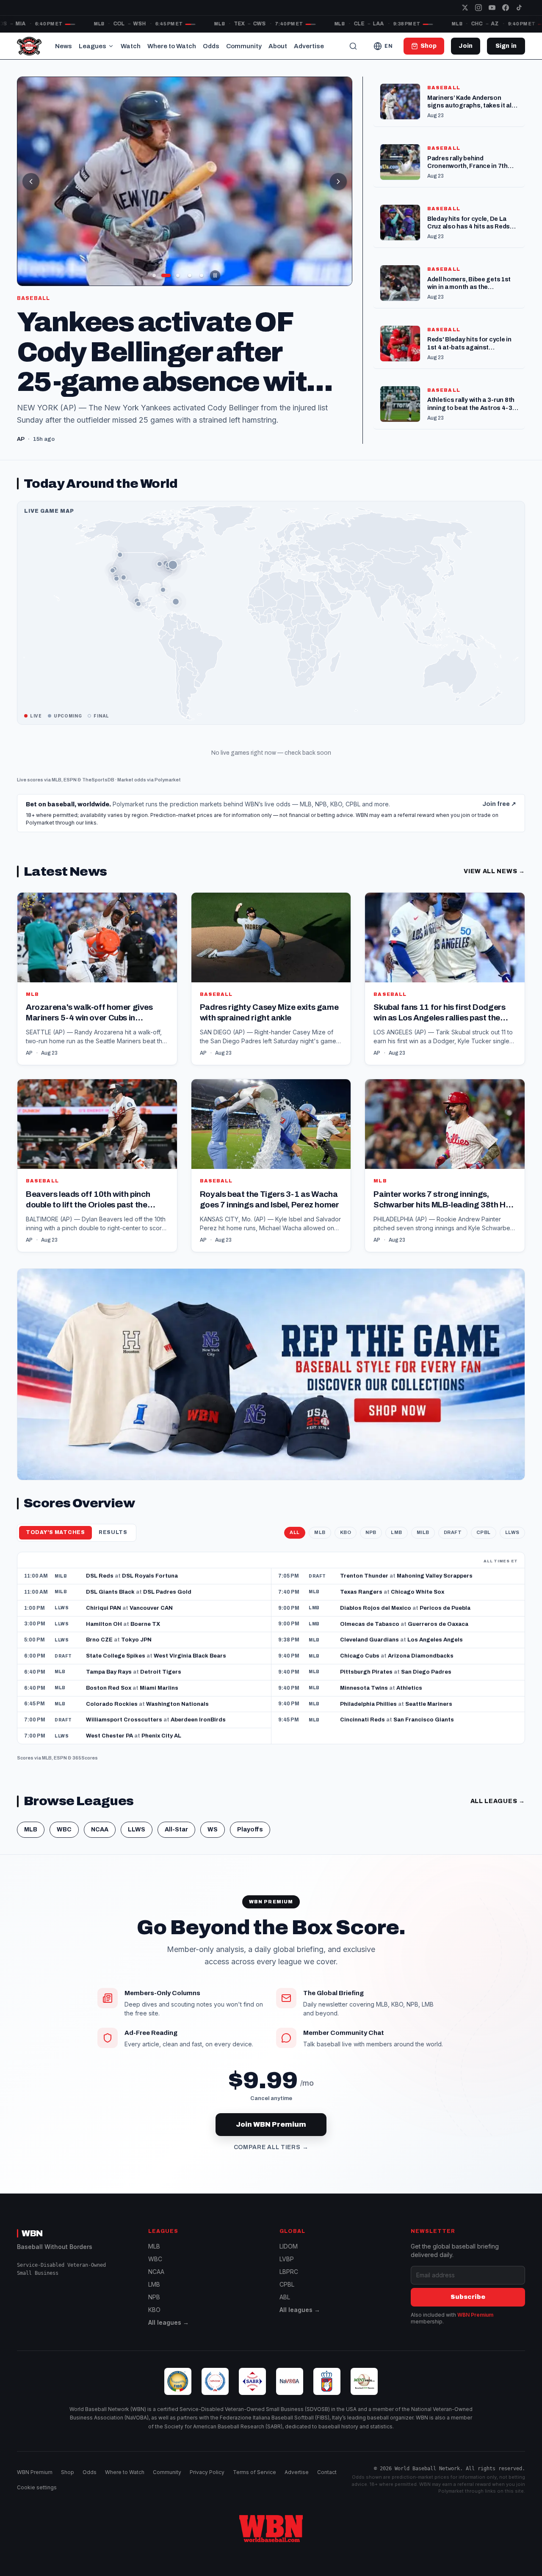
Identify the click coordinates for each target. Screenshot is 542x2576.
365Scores (85, 1770)
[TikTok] (519, 8)
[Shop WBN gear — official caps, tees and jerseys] (271, 1387)
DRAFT (453, 1545)
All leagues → (169, 2335)
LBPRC (289, 2284)
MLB (57, 792)
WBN (32, 2245)
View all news (494, 884)
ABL (285, 2309)
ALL (295, 1545)
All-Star (176, 1842)
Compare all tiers (271, 2159)
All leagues (498, 1813)
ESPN (70, 792)
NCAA (100, 1842)
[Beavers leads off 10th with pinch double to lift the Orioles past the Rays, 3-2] (97, 1178)
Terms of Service (254, 2484)
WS (213, 1842)
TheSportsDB (98, 792)
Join (466, 46)
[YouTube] (492, 8)
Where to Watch (172, 46)
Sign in (506, 46)
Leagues (93, 46)
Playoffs (250, 1842)
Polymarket (168, 792)
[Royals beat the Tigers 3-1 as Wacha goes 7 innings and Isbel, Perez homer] (271, 1178)
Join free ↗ (499, 816)
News (64, 46)
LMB (397, 1545)
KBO (346, 1545)
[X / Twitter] (465, 8)
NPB (371, 1545)
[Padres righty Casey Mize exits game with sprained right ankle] (271, 991)
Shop (68, 2484)
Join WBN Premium (271, 2137)
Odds (211, 46)
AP (29, 1065)
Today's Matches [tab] (55, 1545)
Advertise (309, 46)
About (278, 46)
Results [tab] (113, 1545)
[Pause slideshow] (215, 275)
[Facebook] (506, 8)
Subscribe (468, 2309)
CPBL (484, 1545)
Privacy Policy (207, 2484)
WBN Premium (475, 2327)
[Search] (353, 46)
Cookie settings (37, 2499)
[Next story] (338, 181)
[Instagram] (478, 8)
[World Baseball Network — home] (29, 46)
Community (244, 46)
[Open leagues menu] (111, 46)
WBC (64, 1842)
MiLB (423, 1545)
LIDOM (289, 2258)
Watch (131, 46)
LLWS (512, 1545)
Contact (327, 2484)
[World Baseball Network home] (271, 2540)
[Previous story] (31, 181)
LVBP (287, 2271)
